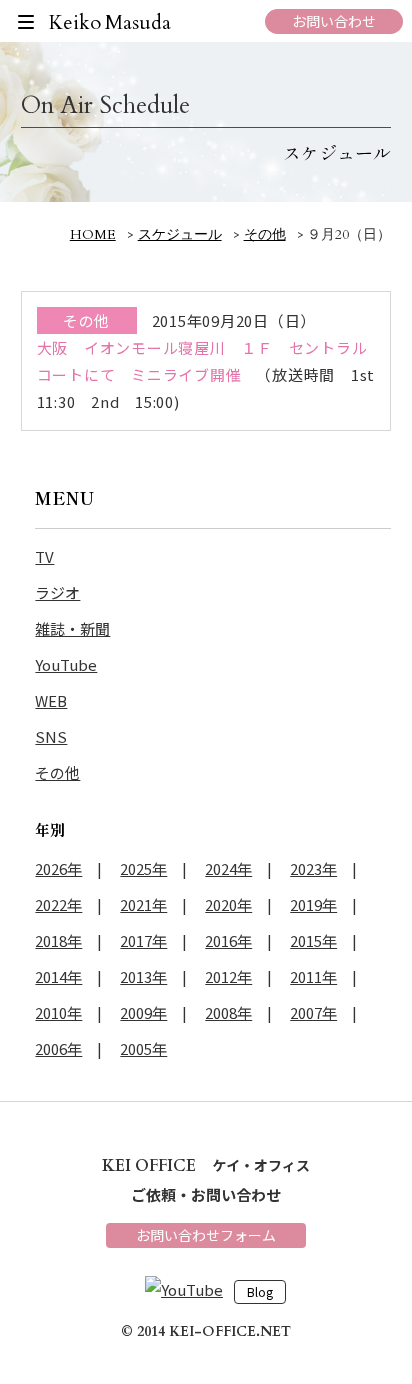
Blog (260, 1292)
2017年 (143, 940)
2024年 (228, 868)
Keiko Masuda (110, 22)
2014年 (58, 976)
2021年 (143, 904)
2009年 (143, 1012)
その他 (57, 772)
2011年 (313, 976)
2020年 (228, 904)
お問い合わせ (334, 21)
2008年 (228, 1012)
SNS (51, 736)
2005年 (143, 1048)
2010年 (58, 1012)
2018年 (58, 940)
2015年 (313, 940)
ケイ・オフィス (206, 1165)
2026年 (58, 868)
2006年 (58, 1048)
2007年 (313, 1012)
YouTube (66, 664)
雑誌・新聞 (72, 628)
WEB (51, 700)
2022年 (58, 904)
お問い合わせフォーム (206, 1235)
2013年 (143, 976)
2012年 (228, 976)
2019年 (313, 904)
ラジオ (57, 592)
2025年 (143, 868)
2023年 (313, 868)
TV (44, 556)
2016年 (228, 940)
